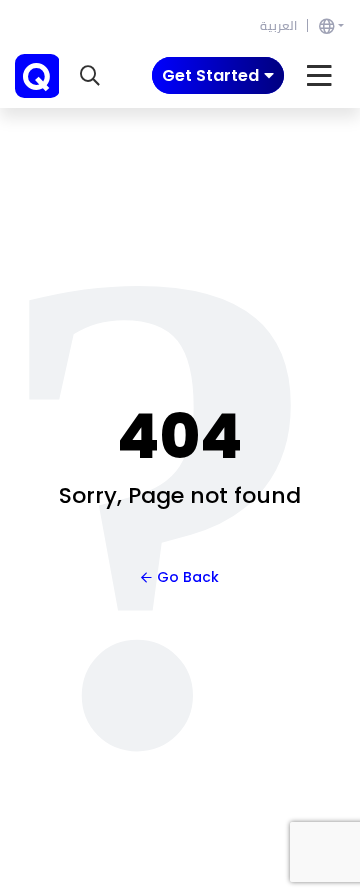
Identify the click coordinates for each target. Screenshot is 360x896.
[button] (90, 76)
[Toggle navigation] (319, 76)
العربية (278, 25)
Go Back (188, 577)
